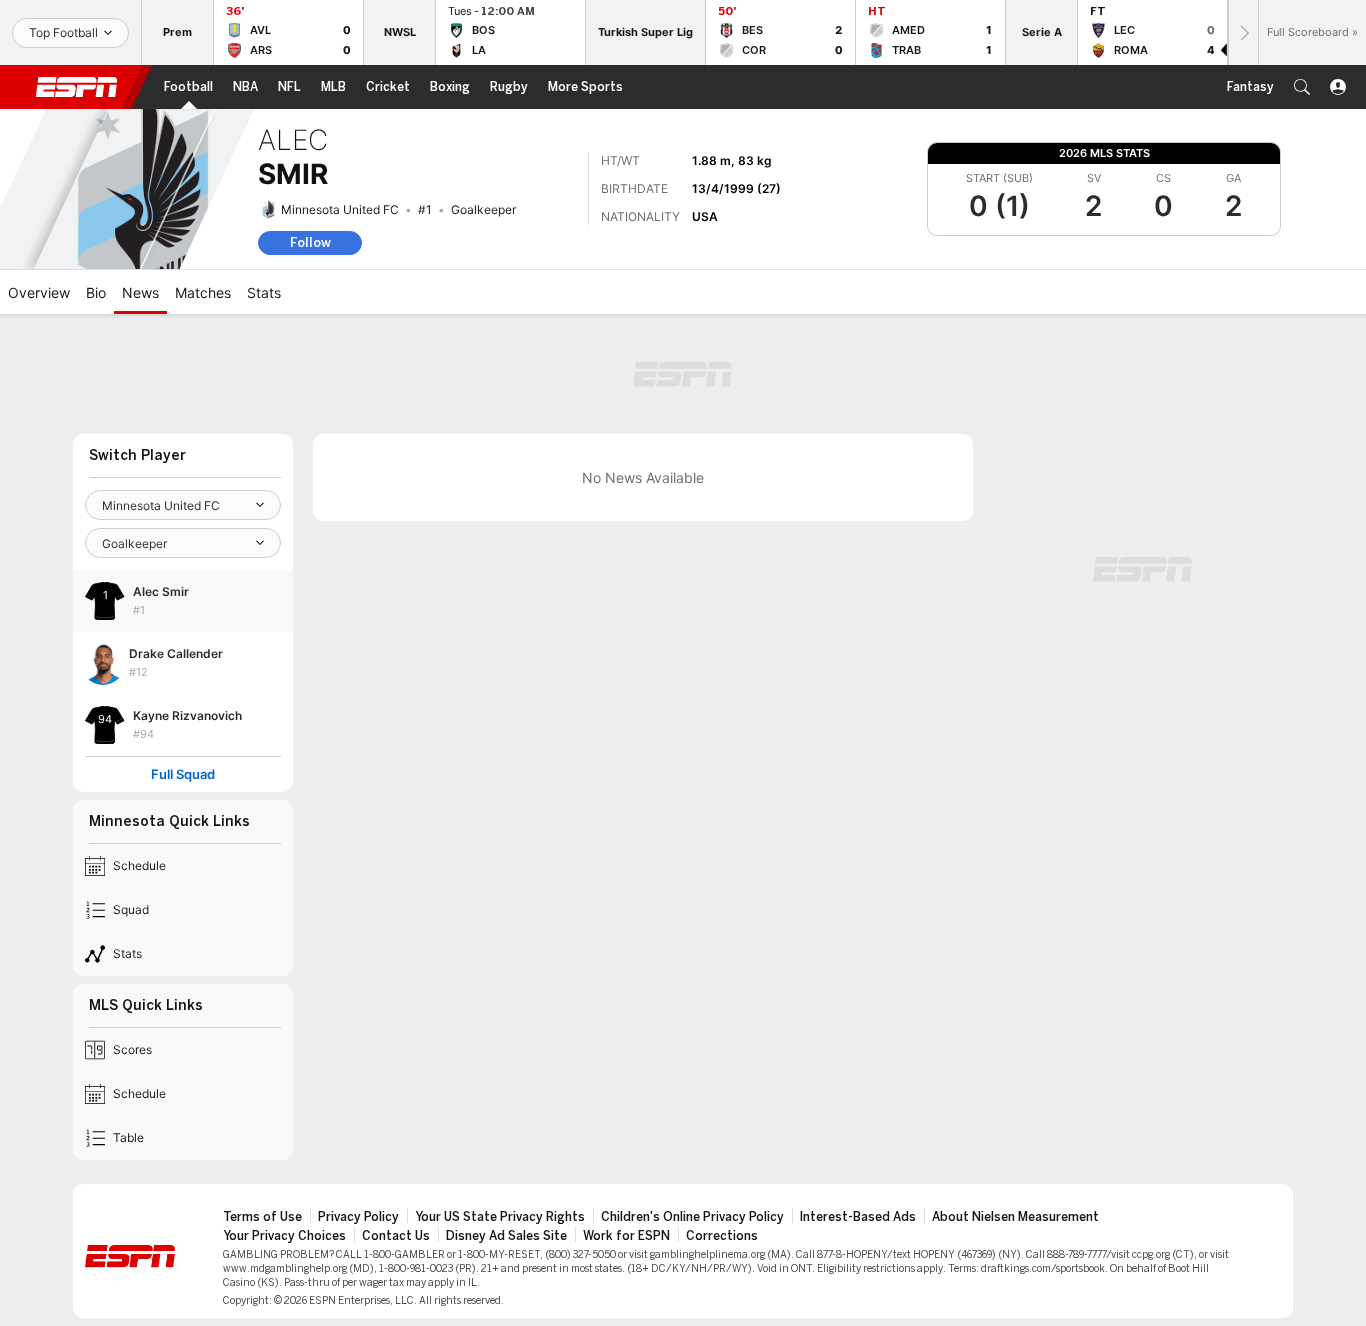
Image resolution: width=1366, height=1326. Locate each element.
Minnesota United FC (340, 209)
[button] (1302, 87)
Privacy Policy (358, 1217)
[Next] (1243, 32)
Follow (310, 242)
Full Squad (183, 774)
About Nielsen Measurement (1015, 1217)
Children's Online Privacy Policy (692, 1217)
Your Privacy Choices (284, 1236)
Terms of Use (262, 1217)
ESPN (77, 87)
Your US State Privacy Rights (500, 1217)
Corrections (722, 1236)
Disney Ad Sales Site (506, 1236)
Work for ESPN (626, 1236)
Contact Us (396, 1236)
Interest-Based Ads (858, 1217)
